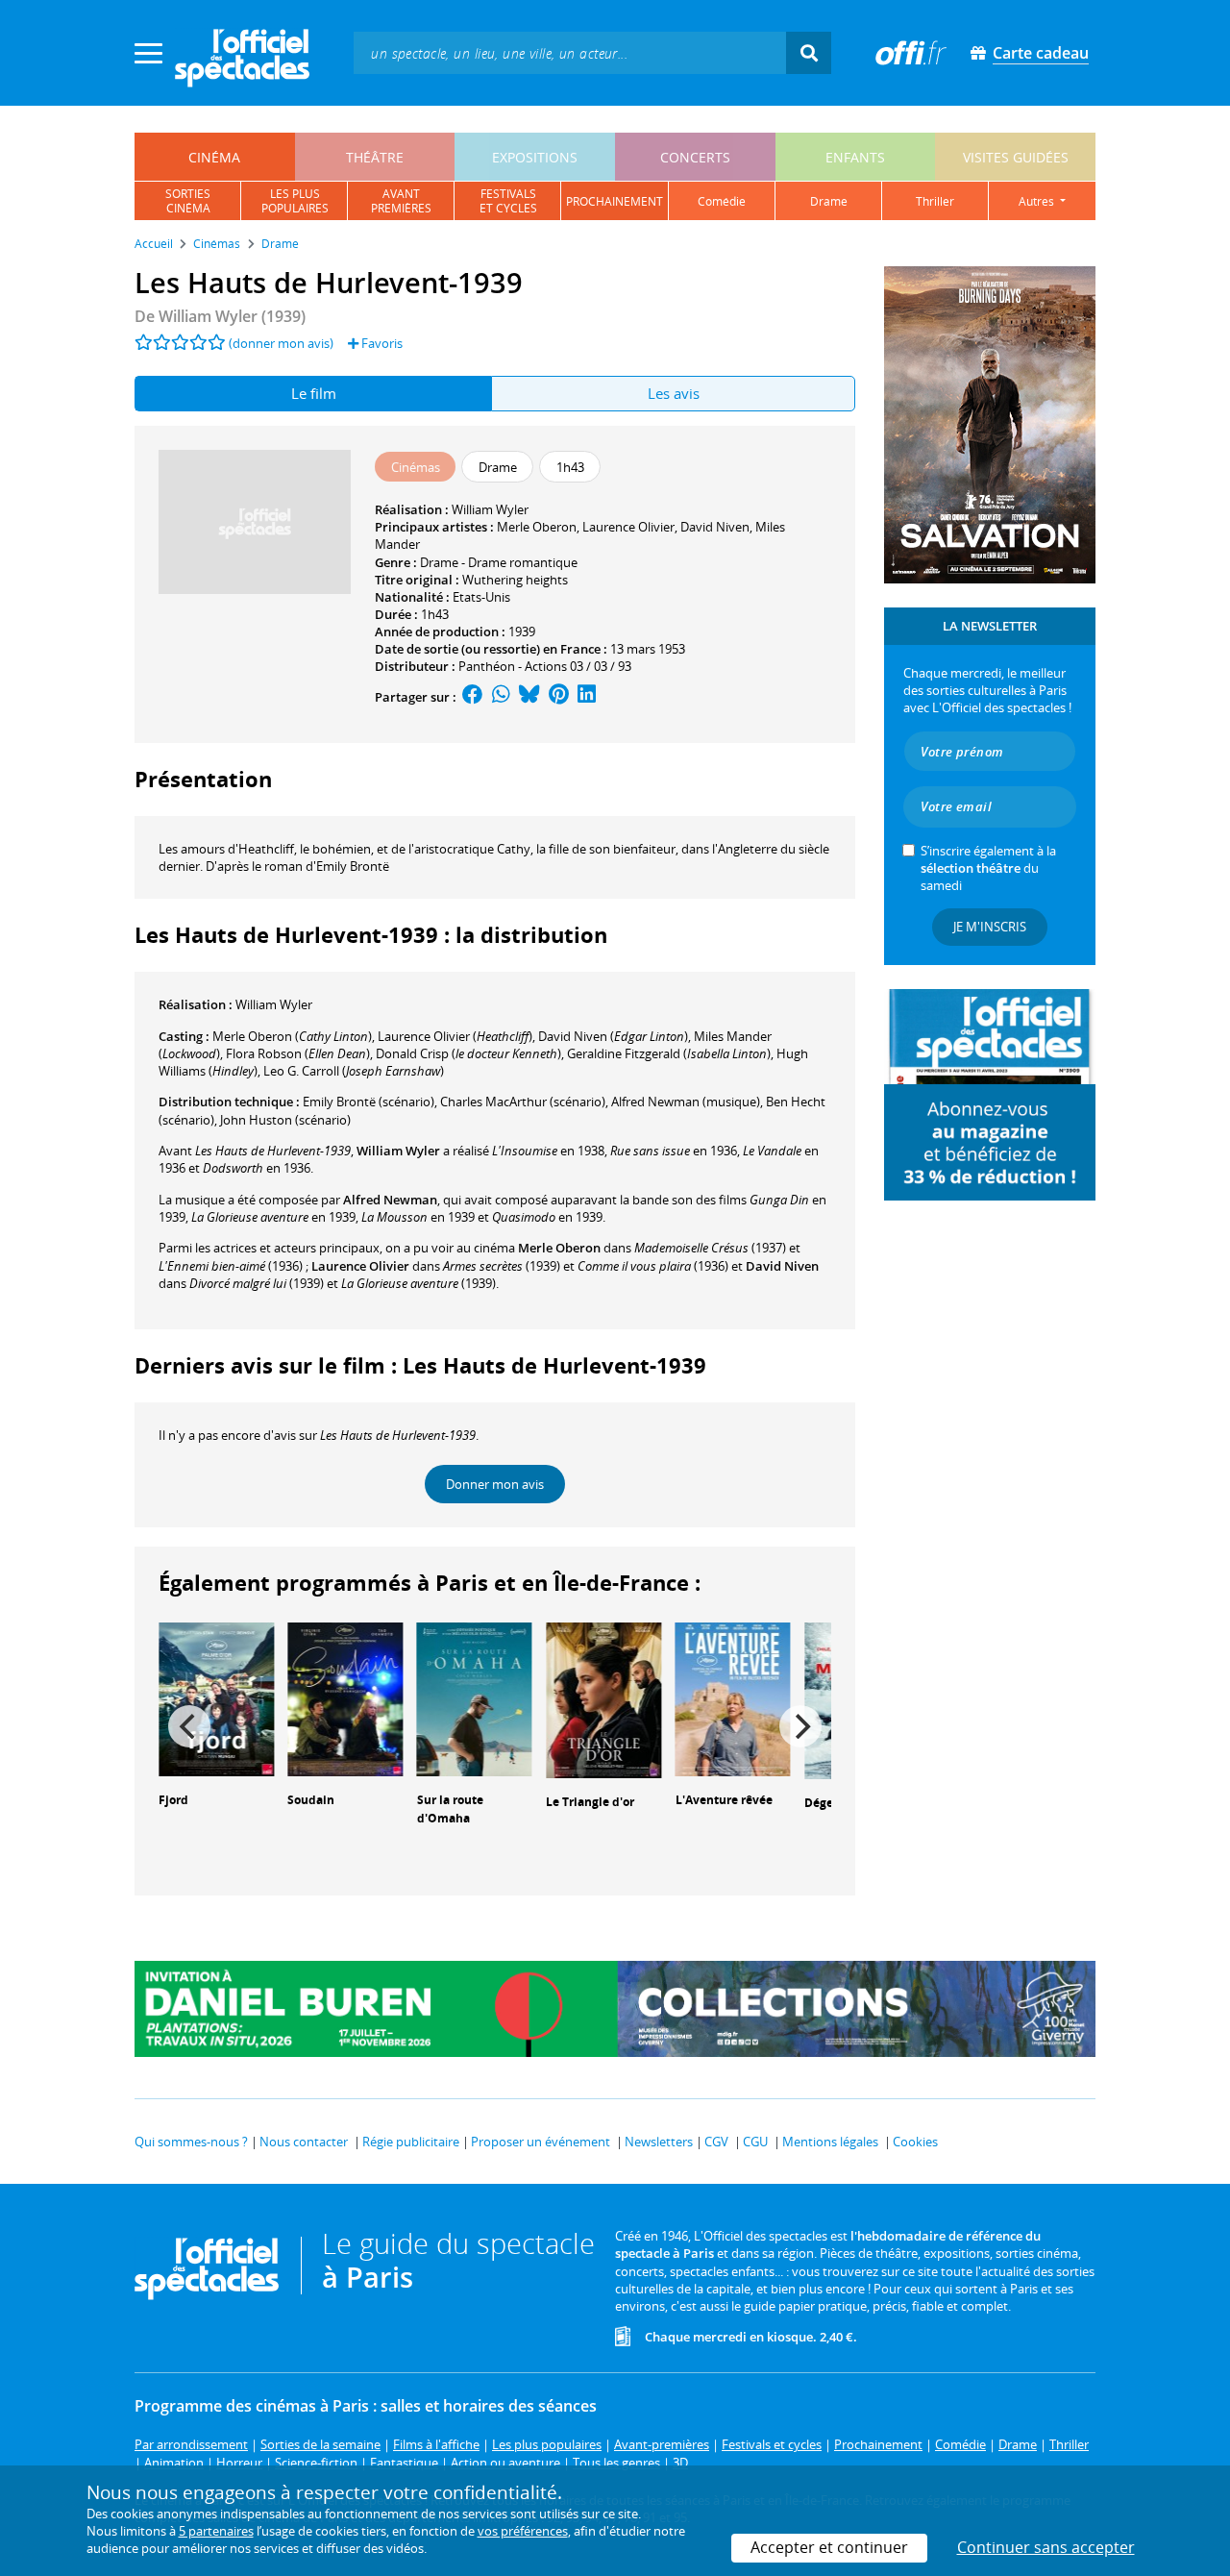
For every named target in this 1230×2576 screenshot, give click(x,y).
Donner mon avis (495, 1484)
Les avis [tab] (674, 393)
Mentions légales (830, 2142)
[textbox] (570, 52)
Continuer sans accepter (1046, 2547)
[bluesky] (529, 697)
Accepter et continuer (829, 2547)
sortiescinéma (188, 201)
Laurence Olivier (628, 527)
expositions (535, 157)
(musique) (686, 1102)
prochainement (615, 201)
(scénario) (369, 1102)
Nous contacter (304, 2142)
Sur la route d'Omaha (450, 1809)
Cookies (915, 2142)
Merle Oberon (537, 527)
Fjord (173, 1800)
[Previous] (189, 1726)
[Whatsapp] (501, 697)
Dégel (821, 1803)
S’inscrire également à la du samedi (988, 868)
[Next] (800, 1726)
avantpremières (401, 201)
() (292, 1036)
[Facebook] (473, 697)
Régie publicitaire (411, 2142)
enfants (855, 157)
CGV (716, 2142)
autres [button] (1038, 201)
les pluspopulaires (295, 201)
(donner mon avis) (281, 343)
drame (829, 201)
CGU (755, 2142)
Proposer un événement (541, 2142)
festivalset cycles (508, 201)
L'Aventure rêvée (724, 1800)
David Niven (715, 527)
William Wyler (490, 509)
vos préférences (523, 2531)
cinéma (214, 157)
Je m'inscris (990, 927)
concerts (695, 157)
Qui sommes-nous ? (191, 2142)
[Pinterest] (559, 697)
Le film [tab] (314, 393)
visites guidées (1016, 157)
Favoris (381, 343)
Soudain (311, 1800)
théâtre (375, 157)
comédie (722, 201)
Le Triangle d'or (590, 1802)
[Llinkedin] (587, 697)
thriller (935, 201)
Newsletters (659, 2142)
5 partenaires (216, 2531)
